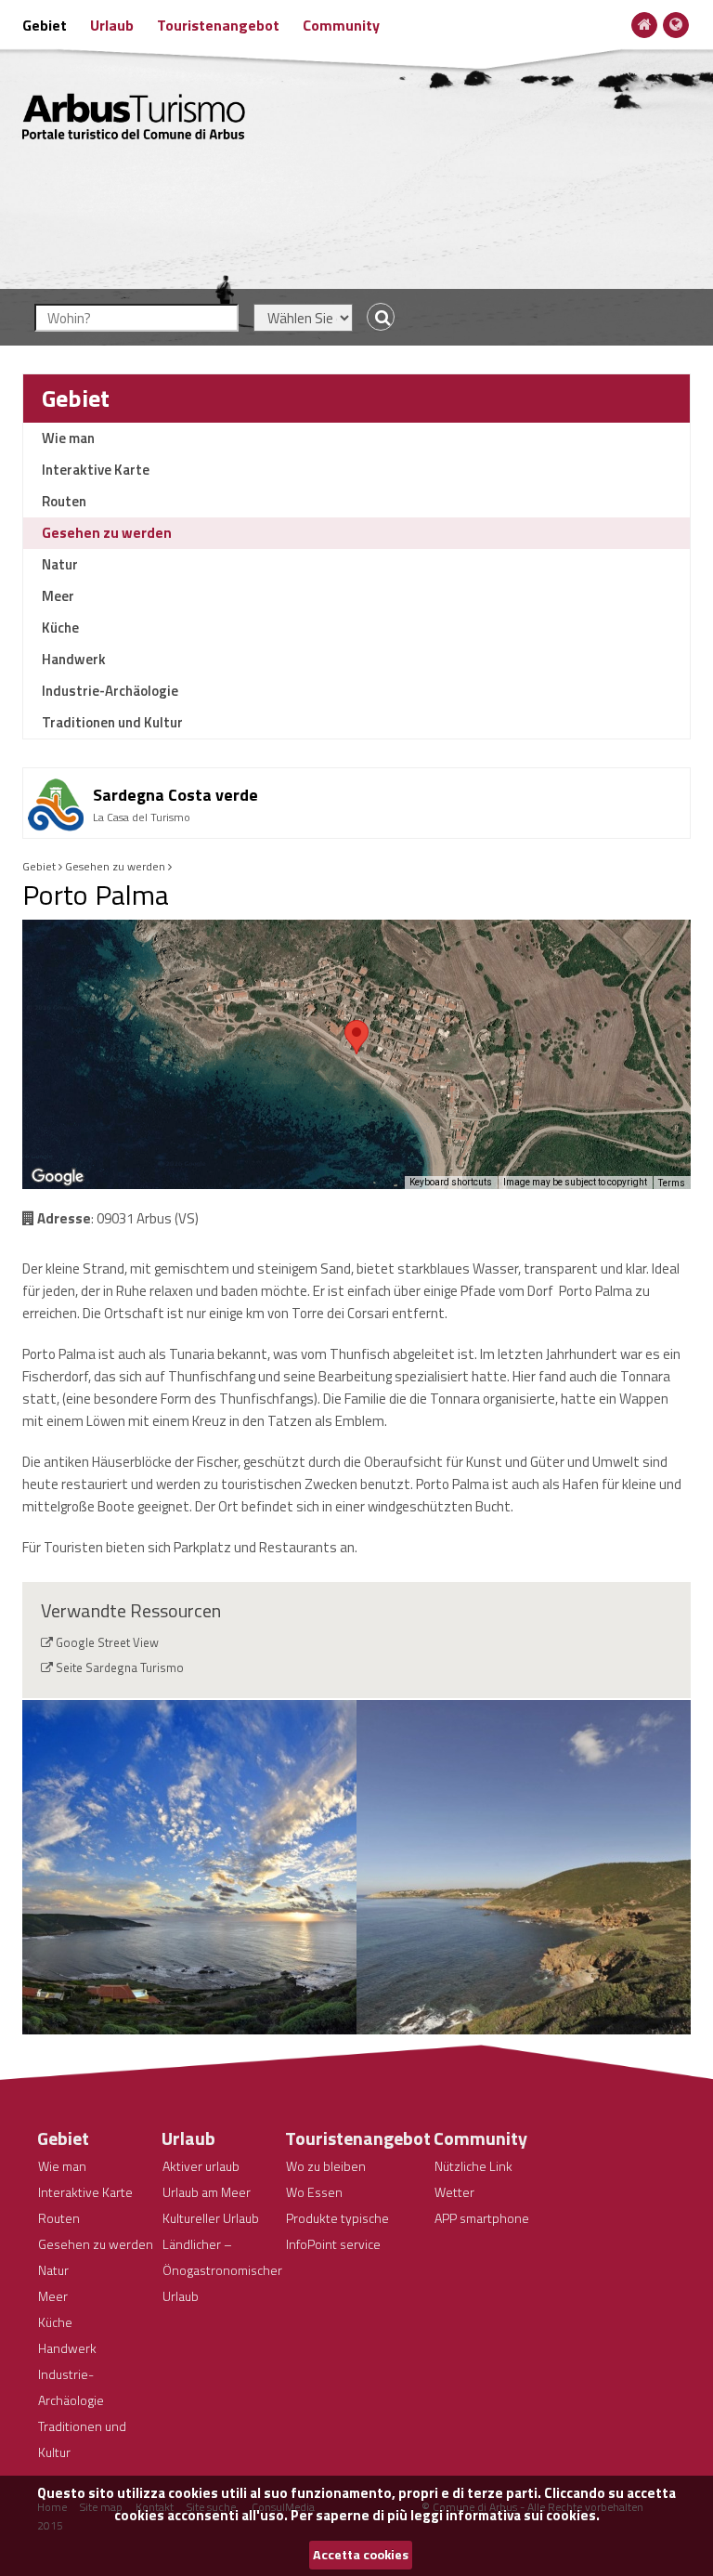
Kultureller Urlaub (211, 2218)
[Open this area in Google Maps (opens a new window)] (58, 1177)
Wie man (68, 438)
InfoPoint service (333, 2244)
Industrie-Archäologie (110, 691)
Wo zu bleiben (326, 2166)
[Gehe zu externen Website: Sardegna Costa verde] (356, 775)
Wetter (454, 2192)
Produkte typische (337, 2218)
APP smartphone (482, 2218)
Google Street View (107, 1642)
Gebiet (45, 25)
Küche (60, 628)
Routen (64, 501)
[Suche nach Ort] (376, 318)
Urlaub (112, 25)
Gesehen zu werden (107, 533)
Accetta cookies (361, 2555)
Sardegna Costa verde (175, 795)
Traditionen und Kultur (112, 722)
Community (341, 25)
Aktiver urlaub (201, 2166)
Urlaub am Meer (207, 2192)
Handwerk (74, 659)
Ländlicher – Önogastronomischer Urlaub (222, 2270)
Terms (672, 1183)
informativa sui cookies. (523, 2515)
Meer (58, 596)
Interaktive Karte (96, 470)
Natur (60, 564)
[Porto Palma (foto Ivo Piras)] (189, 1867)
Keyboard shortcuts (451, 1182)
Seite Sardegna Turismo (120, 1667)
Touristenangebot (218, 25)
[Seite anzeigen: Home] (645, 24)
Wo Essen (314, 2192)
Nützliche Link (473, 2166)
